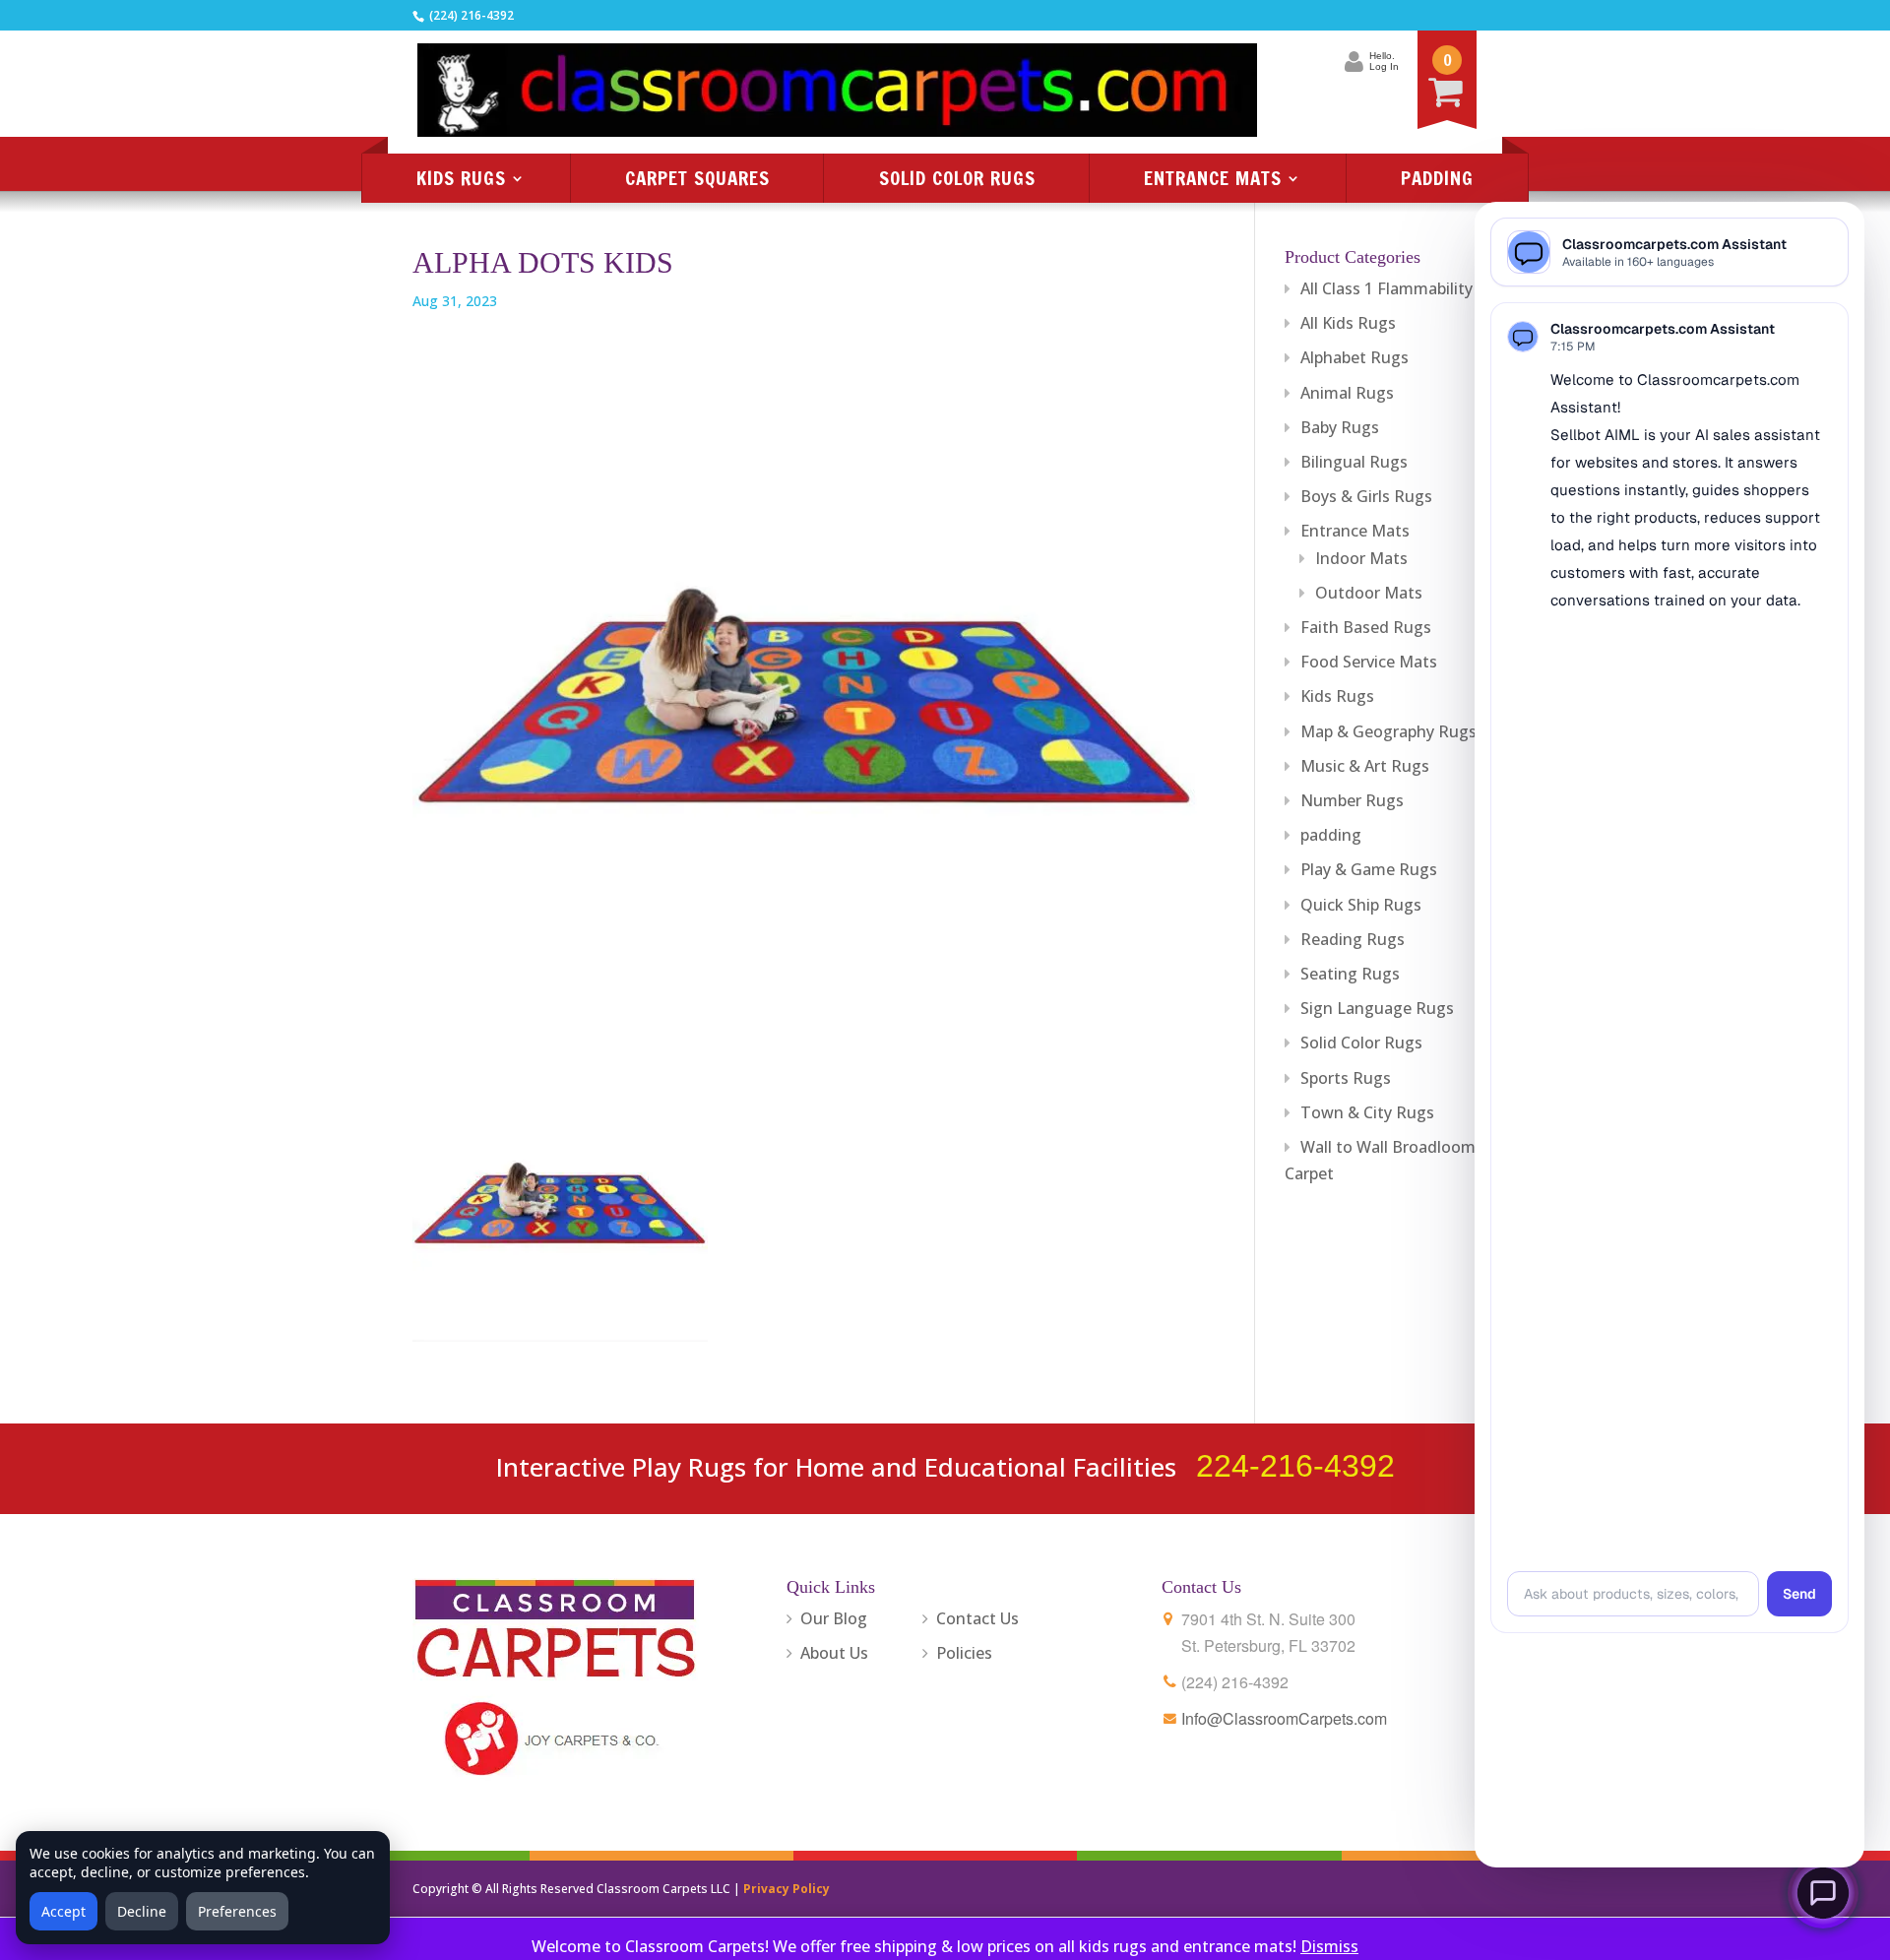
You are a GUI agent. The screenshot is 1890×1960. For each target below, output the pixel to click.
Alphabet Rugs (1354, 357)
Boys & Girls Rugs (1366, 496)
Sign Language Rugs (1377, 1008)
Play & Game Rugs (1369, 869)
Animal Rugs (1347, 393)
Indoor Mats (1361, 558)
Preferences (237, 1911)
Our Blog (834, 1618)
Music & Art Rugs (1365, 766)
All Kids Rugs (1348, 323)
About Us (834, 1653)
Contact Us (977, 1618)
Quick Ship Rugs (1361, 905)
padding (1331, 835)
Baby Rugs (1340, 427)
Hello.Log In (1384, 61)
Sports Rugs (1346, 1078)
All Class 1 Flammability (1386, 288)
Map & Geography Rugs (1388, 731)
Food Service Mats (1369, 662)
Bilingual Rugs (1354, 462)
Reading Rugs (1353, 939)
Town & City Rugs (1367, 1112)
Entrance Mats (1213, 178)
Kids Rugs (461, 178)
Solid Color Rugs (957, 178)
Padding (1437, 178)
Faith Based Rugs (1366, 627)
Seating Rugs (1350, 974)
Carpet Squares (697, 178)
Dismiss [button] (1329, 1946)
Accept (63, 1911)
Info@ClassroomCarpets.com (1284, 1718)
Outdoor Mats (1369, 593)
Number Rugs (1352, 800)
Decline (142, 1911)
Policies (964, 1653)
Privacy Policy (787, 1889)
